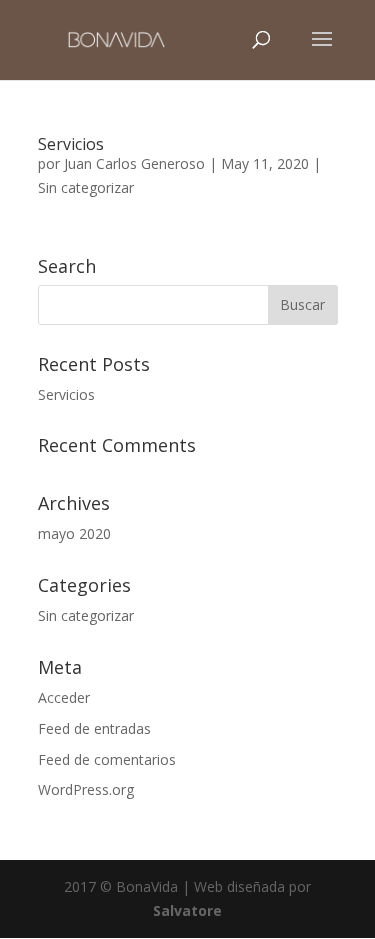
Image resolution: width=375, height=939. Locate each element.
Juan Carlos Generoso (134, 163)
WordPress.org (86, 789)
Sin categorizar (86, 187)
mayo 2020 (74, 533)
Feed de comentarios (107, 759)
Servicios (71, 144)
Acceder (64, 697)
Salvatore (187, 910)
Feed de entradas (94, 728)
